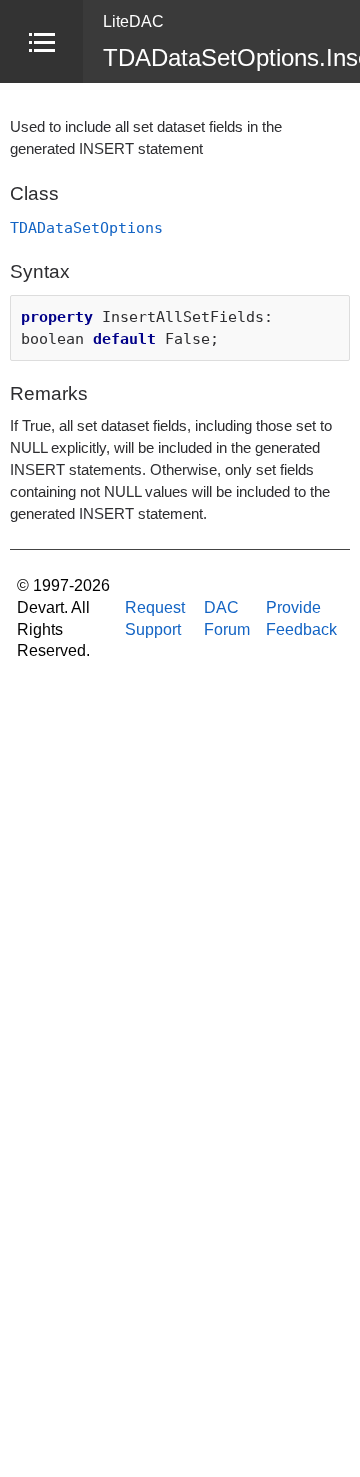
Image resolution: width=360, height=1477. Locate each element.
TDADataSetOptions (86, 227)
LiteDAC (133, 21)
